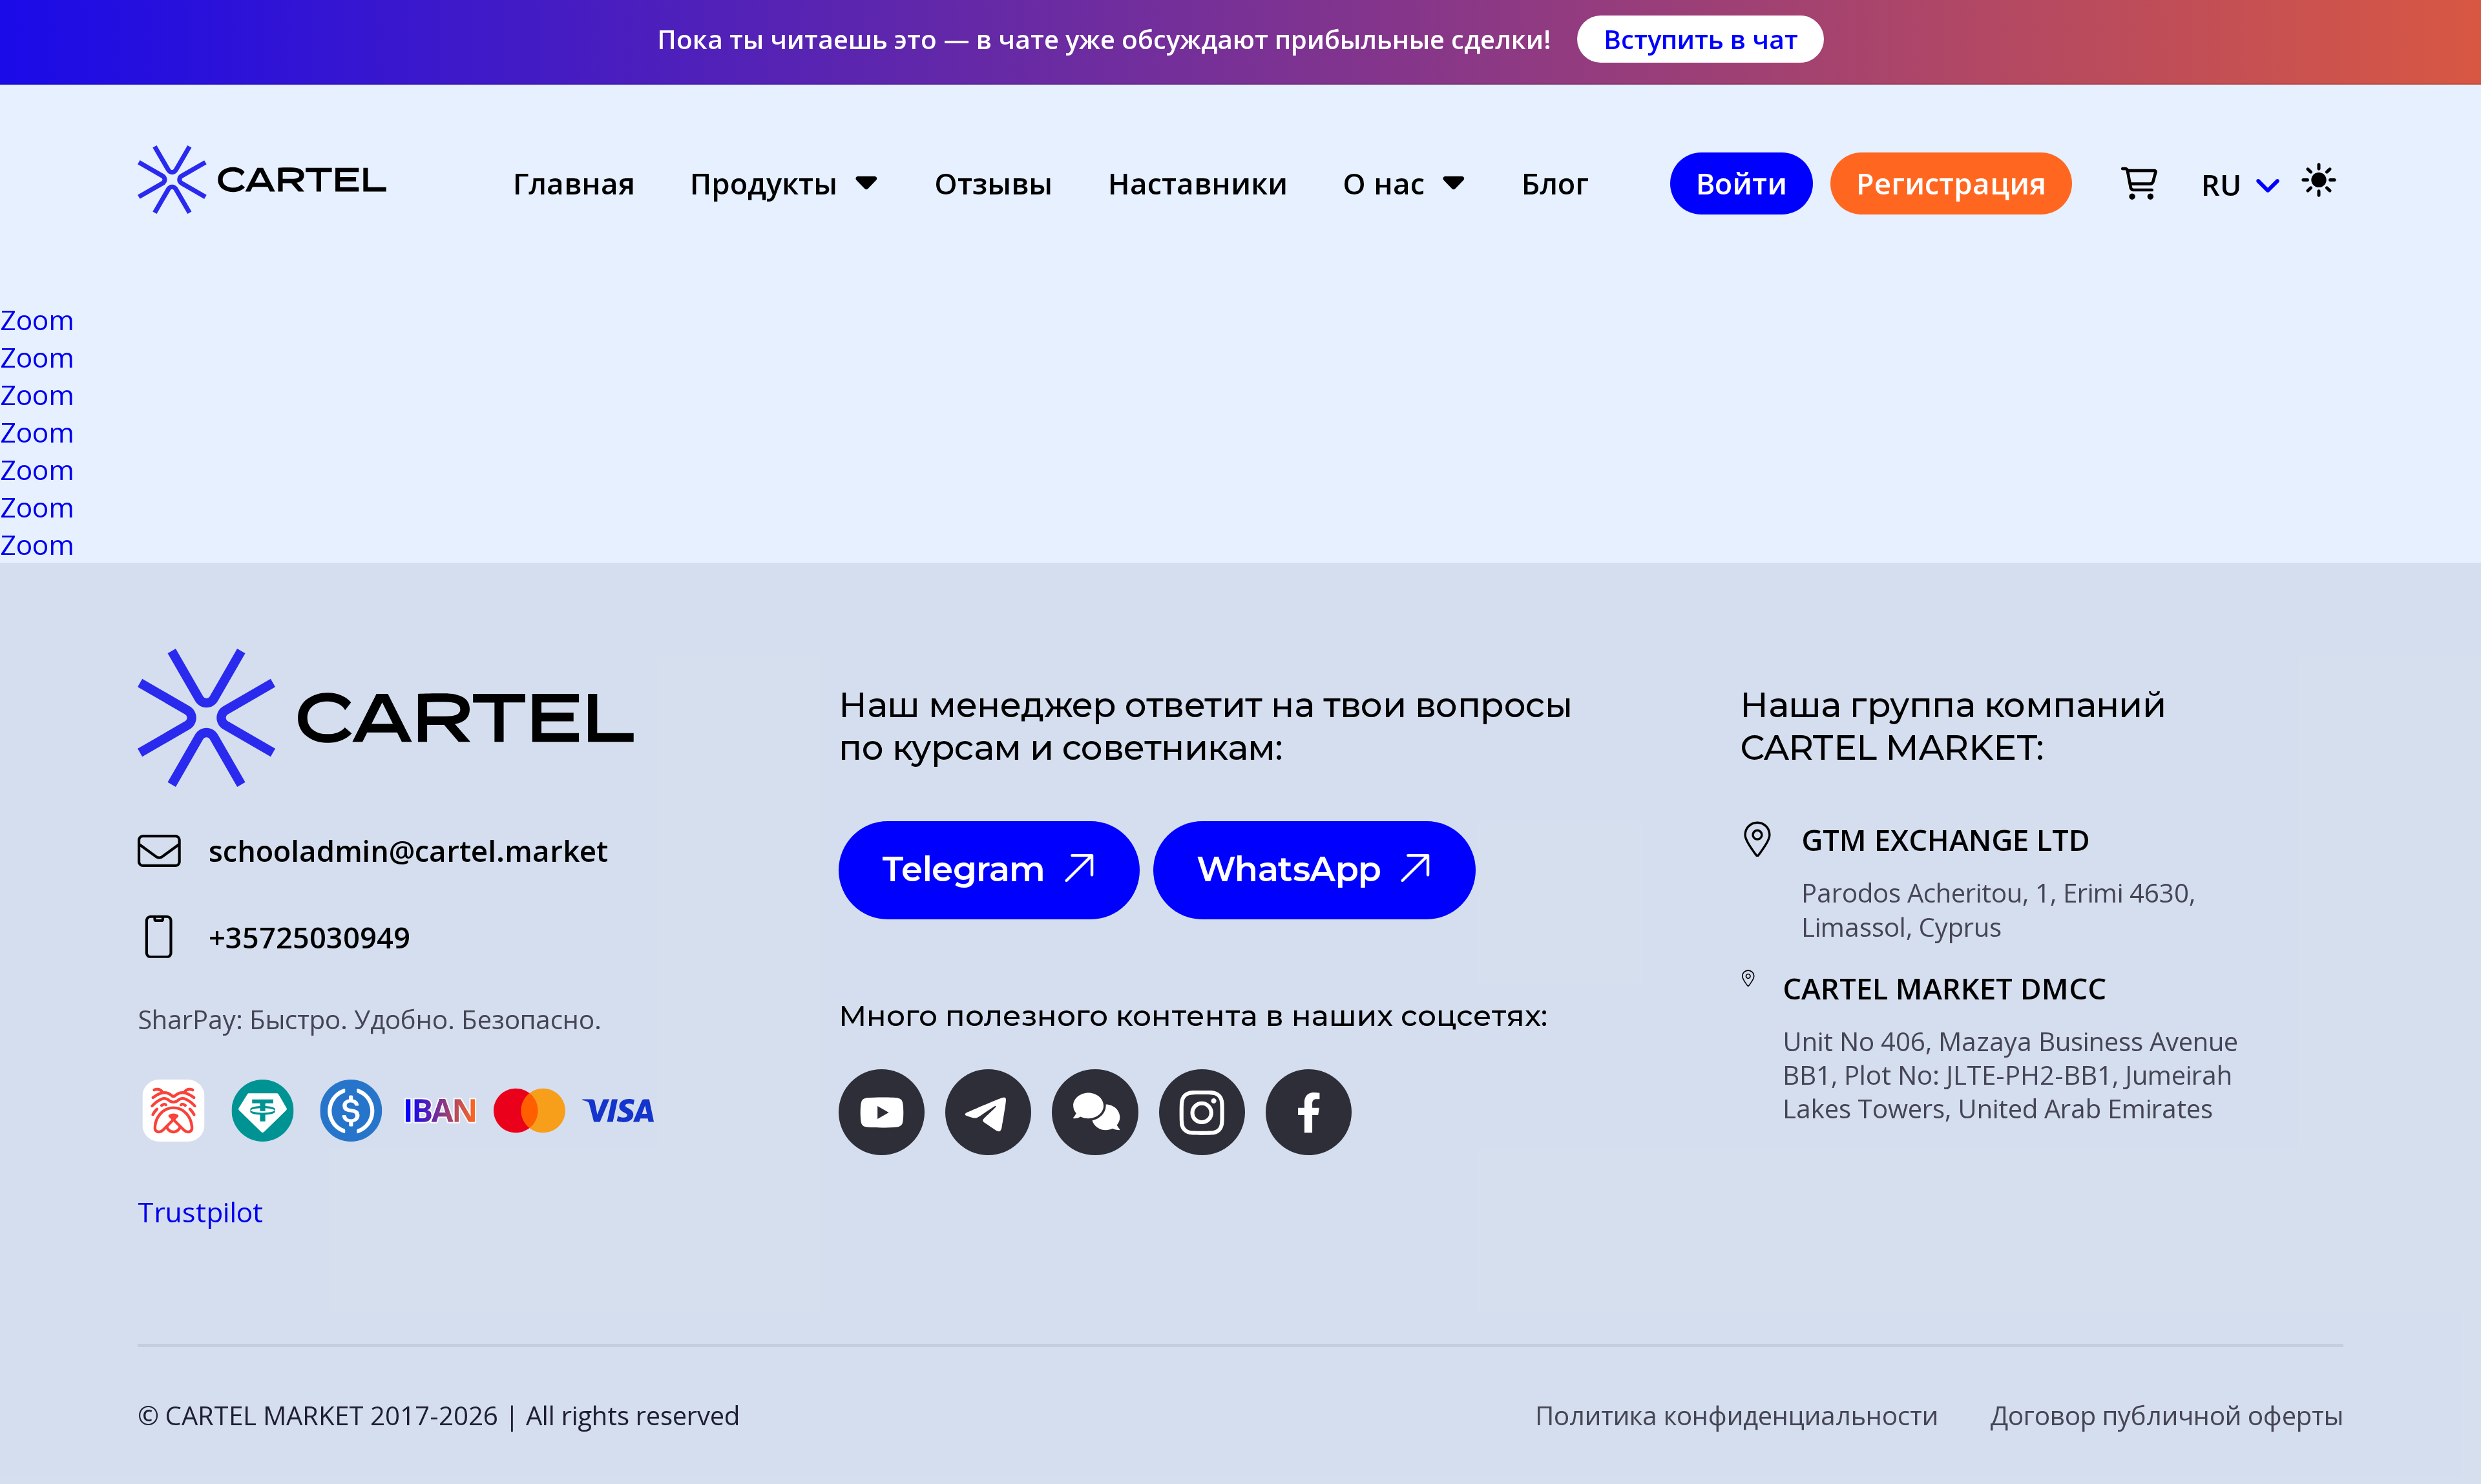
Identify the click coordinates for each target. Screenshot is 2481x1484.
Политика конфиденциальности (1737, 1416)
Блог (1555, 184)
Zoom (37, 319)
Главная (574, 184)
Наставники (1198, 184)
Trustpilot (200, 1211)
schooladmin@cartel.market (408, 851)
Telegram (964, 869)
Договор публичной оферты (2167, 1416)
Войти (1742, 183)
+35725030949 (309, 938)
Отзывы (993, 184)
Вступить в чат (1701, 39)
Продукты (764, 184)
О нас (1384, 184)
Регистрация (1951, 183)
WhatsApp (1289, 869)
